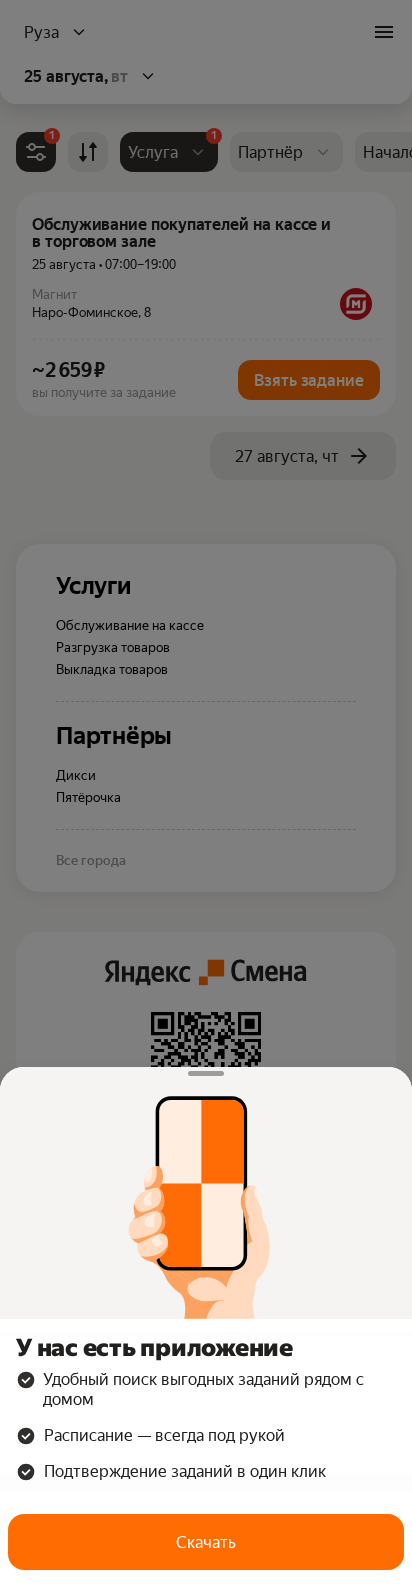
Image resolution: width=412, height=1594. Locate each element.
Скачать (206, 1542)
